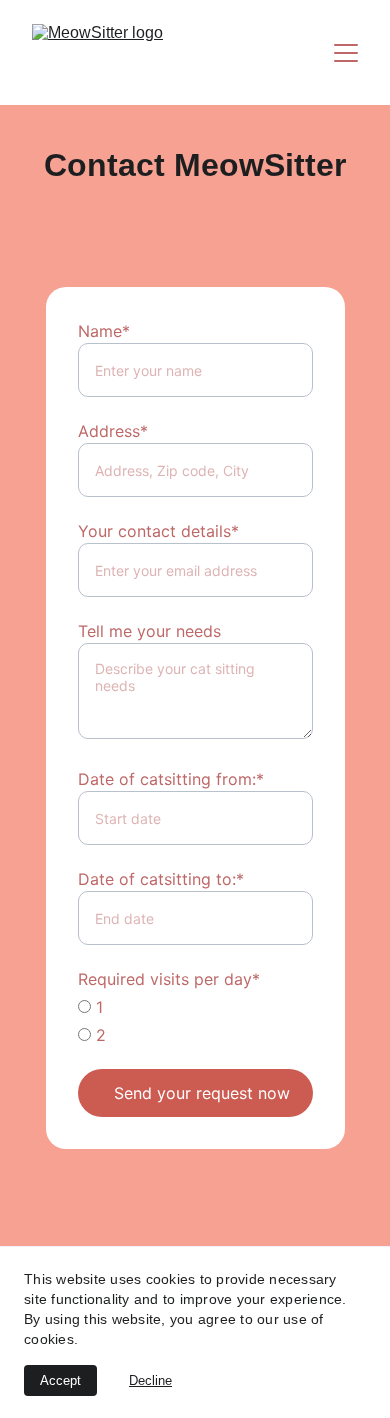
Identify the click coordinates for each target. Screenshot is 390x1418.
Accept (60, 1380)
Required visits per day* (169, 979)
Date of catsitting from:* (171, 779)
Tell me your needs (149, 631)
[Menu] (346, 53)
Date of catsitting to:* (161, 879)
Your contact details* (158, 531)
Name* (104, 331)
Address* (113, 431)
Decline (150, 1380)
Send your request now (202, 1093)
